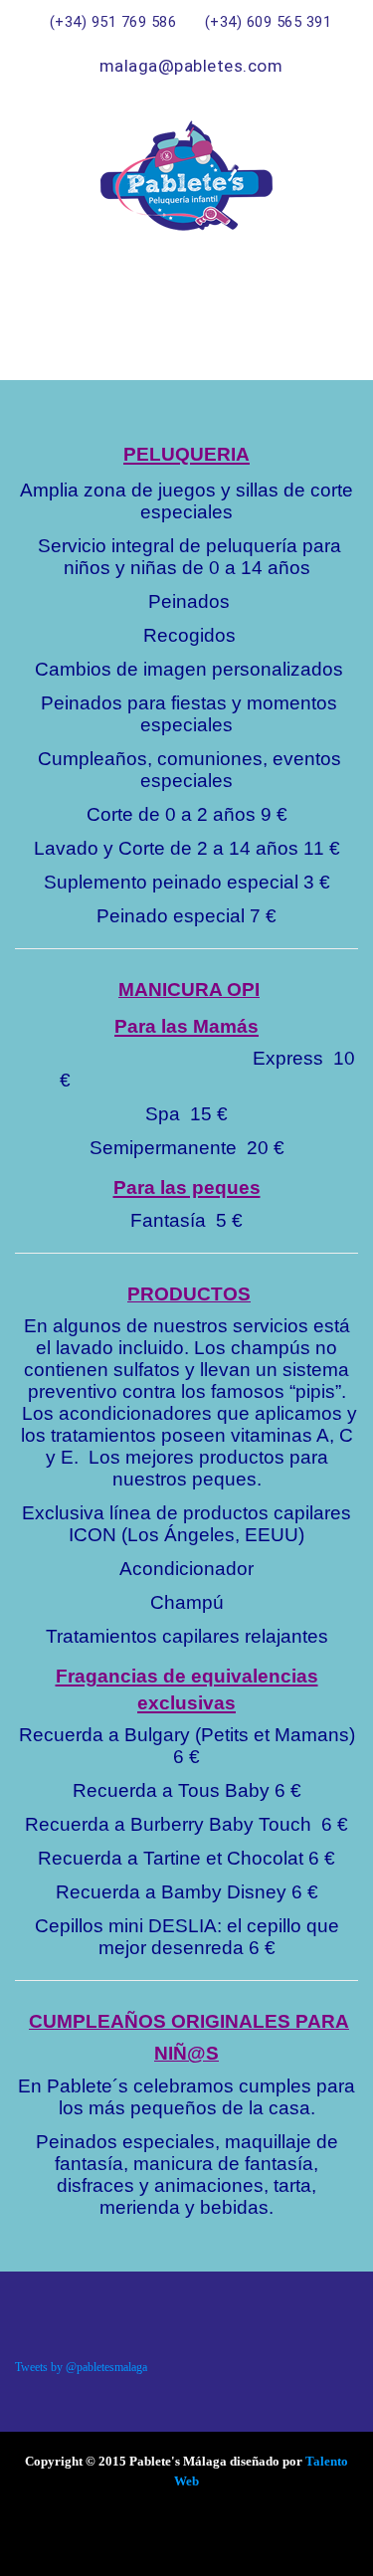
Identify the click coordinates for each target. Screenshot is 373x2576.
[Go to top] (318, 2541)
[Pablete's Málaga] (186, 176)
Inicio (249, 306)
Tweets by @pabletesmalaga (81, 2367)
